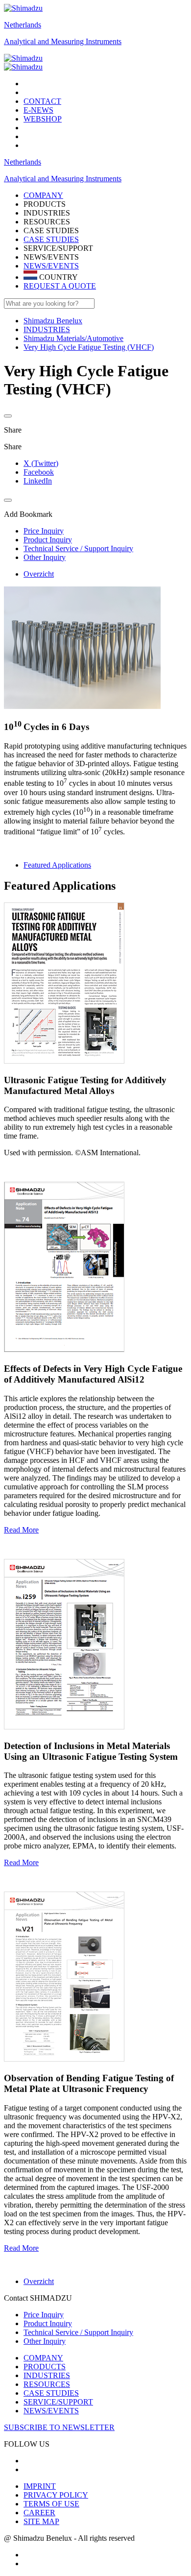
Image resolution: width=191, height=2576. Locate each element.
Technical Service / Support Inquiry (78, 2332)
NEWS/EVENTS (51, 266)
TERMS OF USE (51, 2504)
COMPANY (43, 2358)
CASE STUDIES (51, 239)
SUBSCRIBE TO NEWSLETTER (59, 2427)
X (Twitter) (41, 463)
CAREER (39, 2513)
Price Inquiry (44, 2315)
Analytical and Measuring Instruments (63, 41)
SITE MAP (41, 2521)
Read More (21, 1530)
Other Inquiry (45, 2341)
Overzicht (39, 574)
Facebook (39, 472)
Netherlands (23, 25)
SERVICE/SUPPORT (58, 2402)
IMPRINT (40, 2486)
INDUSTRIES (47, 2375)
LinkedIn (38, 481)
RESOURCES (47, 2384)
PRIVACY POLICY (56, 2495)
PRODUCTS (45, 2367)
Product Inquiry (48, 2323)
